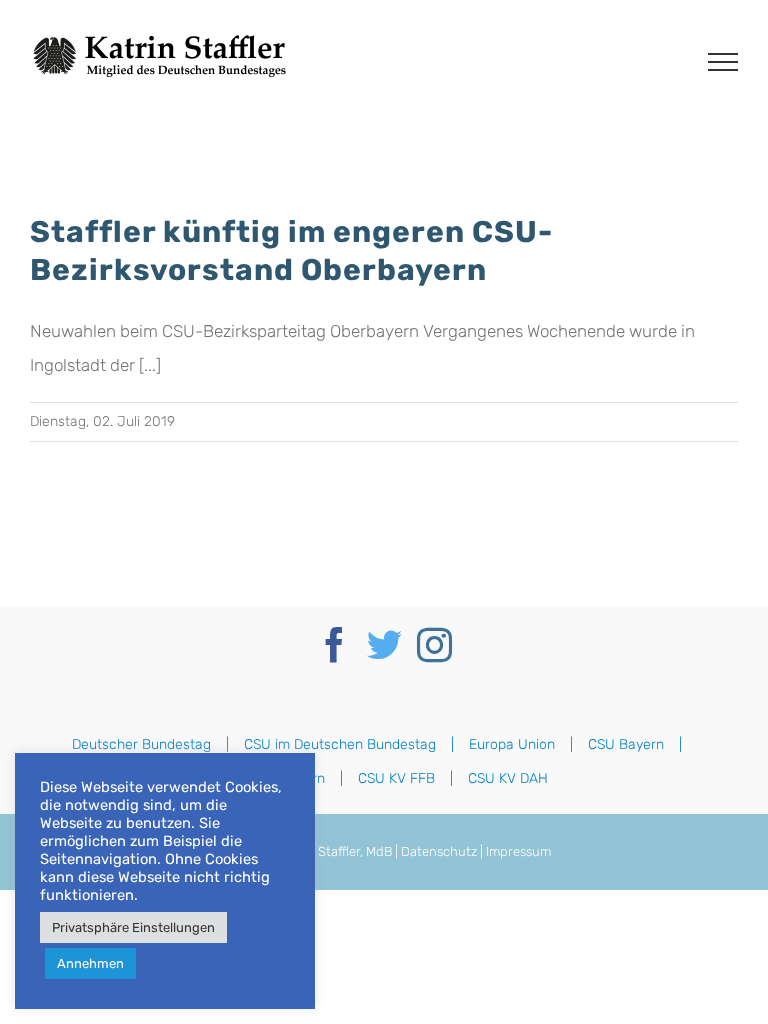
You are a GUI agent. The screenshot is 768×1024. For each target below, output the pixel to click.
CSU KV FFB (396, 778)
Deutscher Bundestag (141, 744)
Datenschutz (439, 851)
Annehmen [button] (90, 963)
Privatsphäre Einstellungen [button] (133, 927)
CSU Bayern (626, 744)
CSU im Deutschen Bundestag (340, 744)
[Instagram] (434, 644)
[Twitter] (384, 644)
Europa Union (512, 744)
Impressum (518, 851)
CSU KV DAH (508, 778)
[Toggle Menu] (723, 62)
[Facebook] (334, 644)
